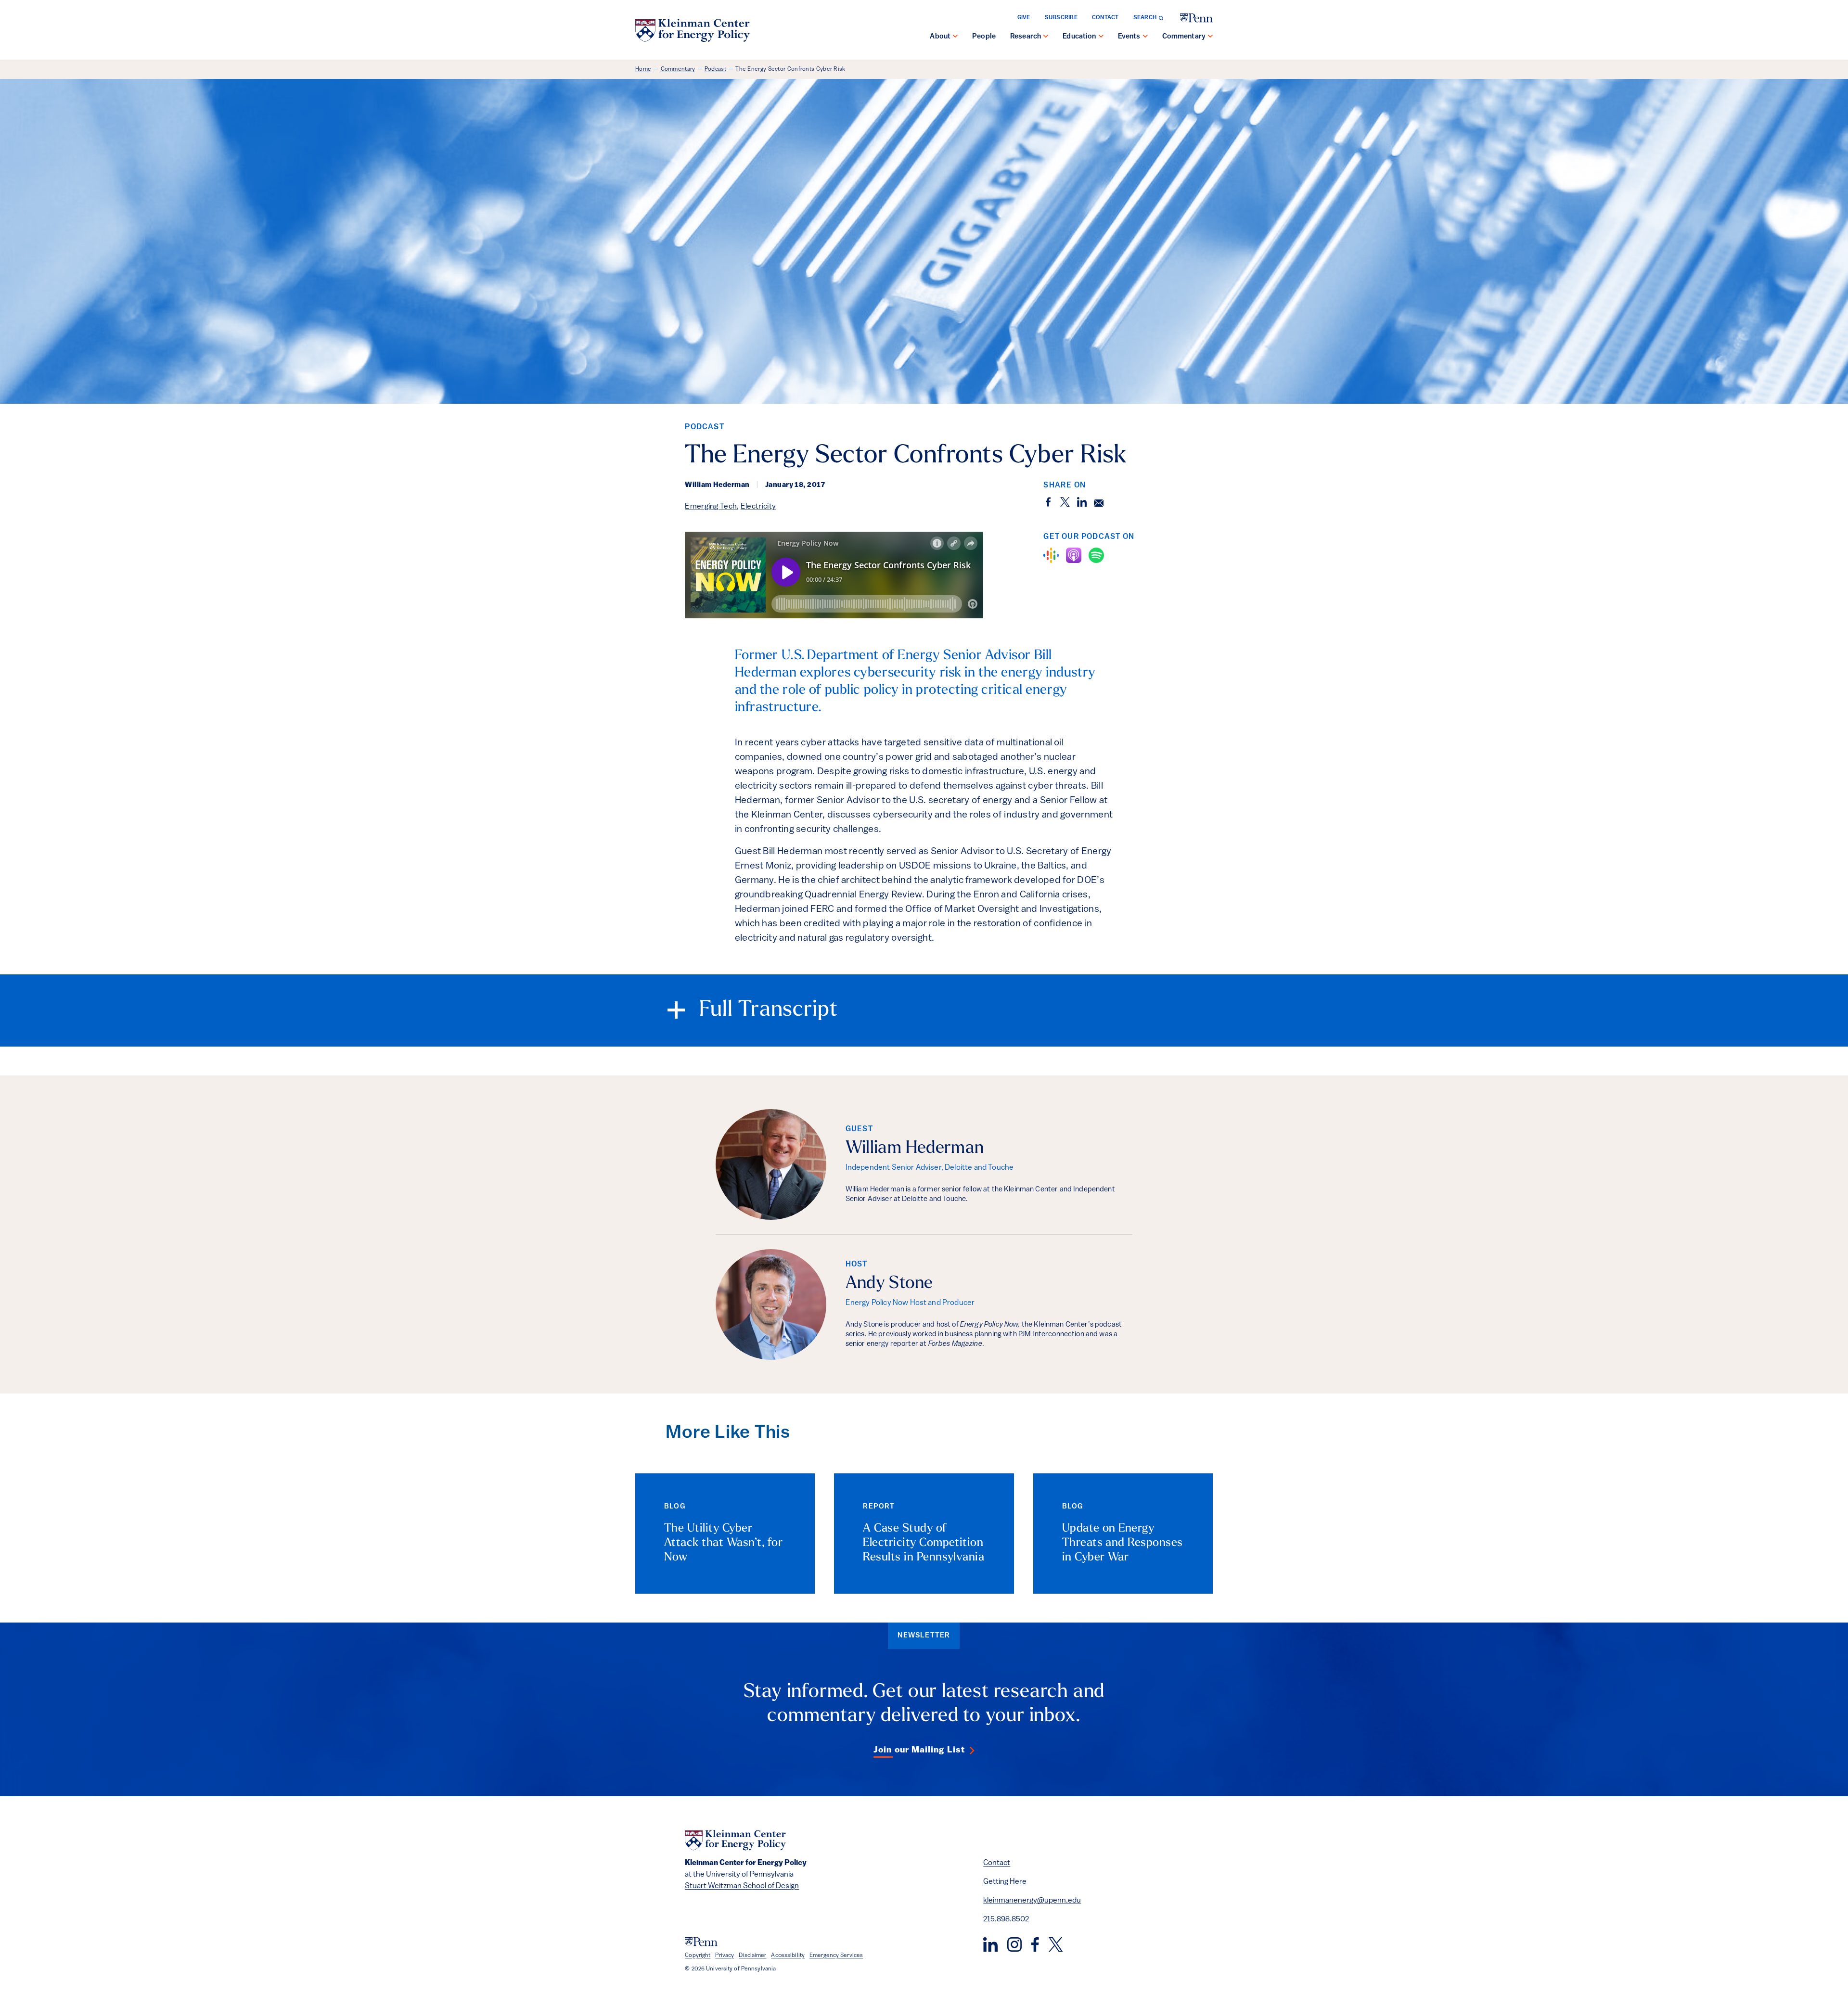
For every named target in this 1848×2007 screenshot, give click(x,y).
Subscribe (1061, 18)
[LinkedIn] (990, 1944)
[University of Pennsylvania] (1196, 18)
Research (1026, 37)
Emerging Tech (711, 507)
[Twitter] (1056, 1944)
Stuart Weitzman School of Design (742, 1886)
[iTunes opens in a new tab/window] (1074, 555)
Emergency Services (836, 1956)
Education (1079, 37)
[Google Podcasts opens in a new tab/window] (1051, 555)
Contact (1105, 18)
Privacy (725, 1956)
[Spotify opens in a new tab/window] (1096, 555)
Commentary (1184, 37)
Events (1129, 37)
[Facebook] (1035, 1944)
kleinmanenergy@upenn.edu (1032, 1901)
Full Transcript (769, 1010)
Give (1024, 18)
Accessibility (788, 1956)
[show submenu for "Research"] (1046, 37)
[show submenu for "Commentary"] (1210, 37)
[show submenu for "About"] (955, 37)
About (940, 37)
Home (643, 69)
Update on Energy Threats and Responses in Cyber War (1123, 1543)
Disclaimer (752, 1956)
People (984, 37)
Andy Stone (889, 1284)
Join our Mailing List (919, 1751)
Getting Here (1005, 1882)
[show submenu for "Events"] (1145, 37)
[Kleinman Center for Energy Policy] (693, 30)
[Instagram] (1014, 1944)
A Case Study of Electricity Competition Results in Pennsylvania (924, 1543)
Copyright (698, 1956)
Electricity (758, 507)
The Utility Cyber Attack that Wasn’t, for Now (723, 1543)
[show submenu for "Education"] (1101, 37)
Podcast (715, 69)
